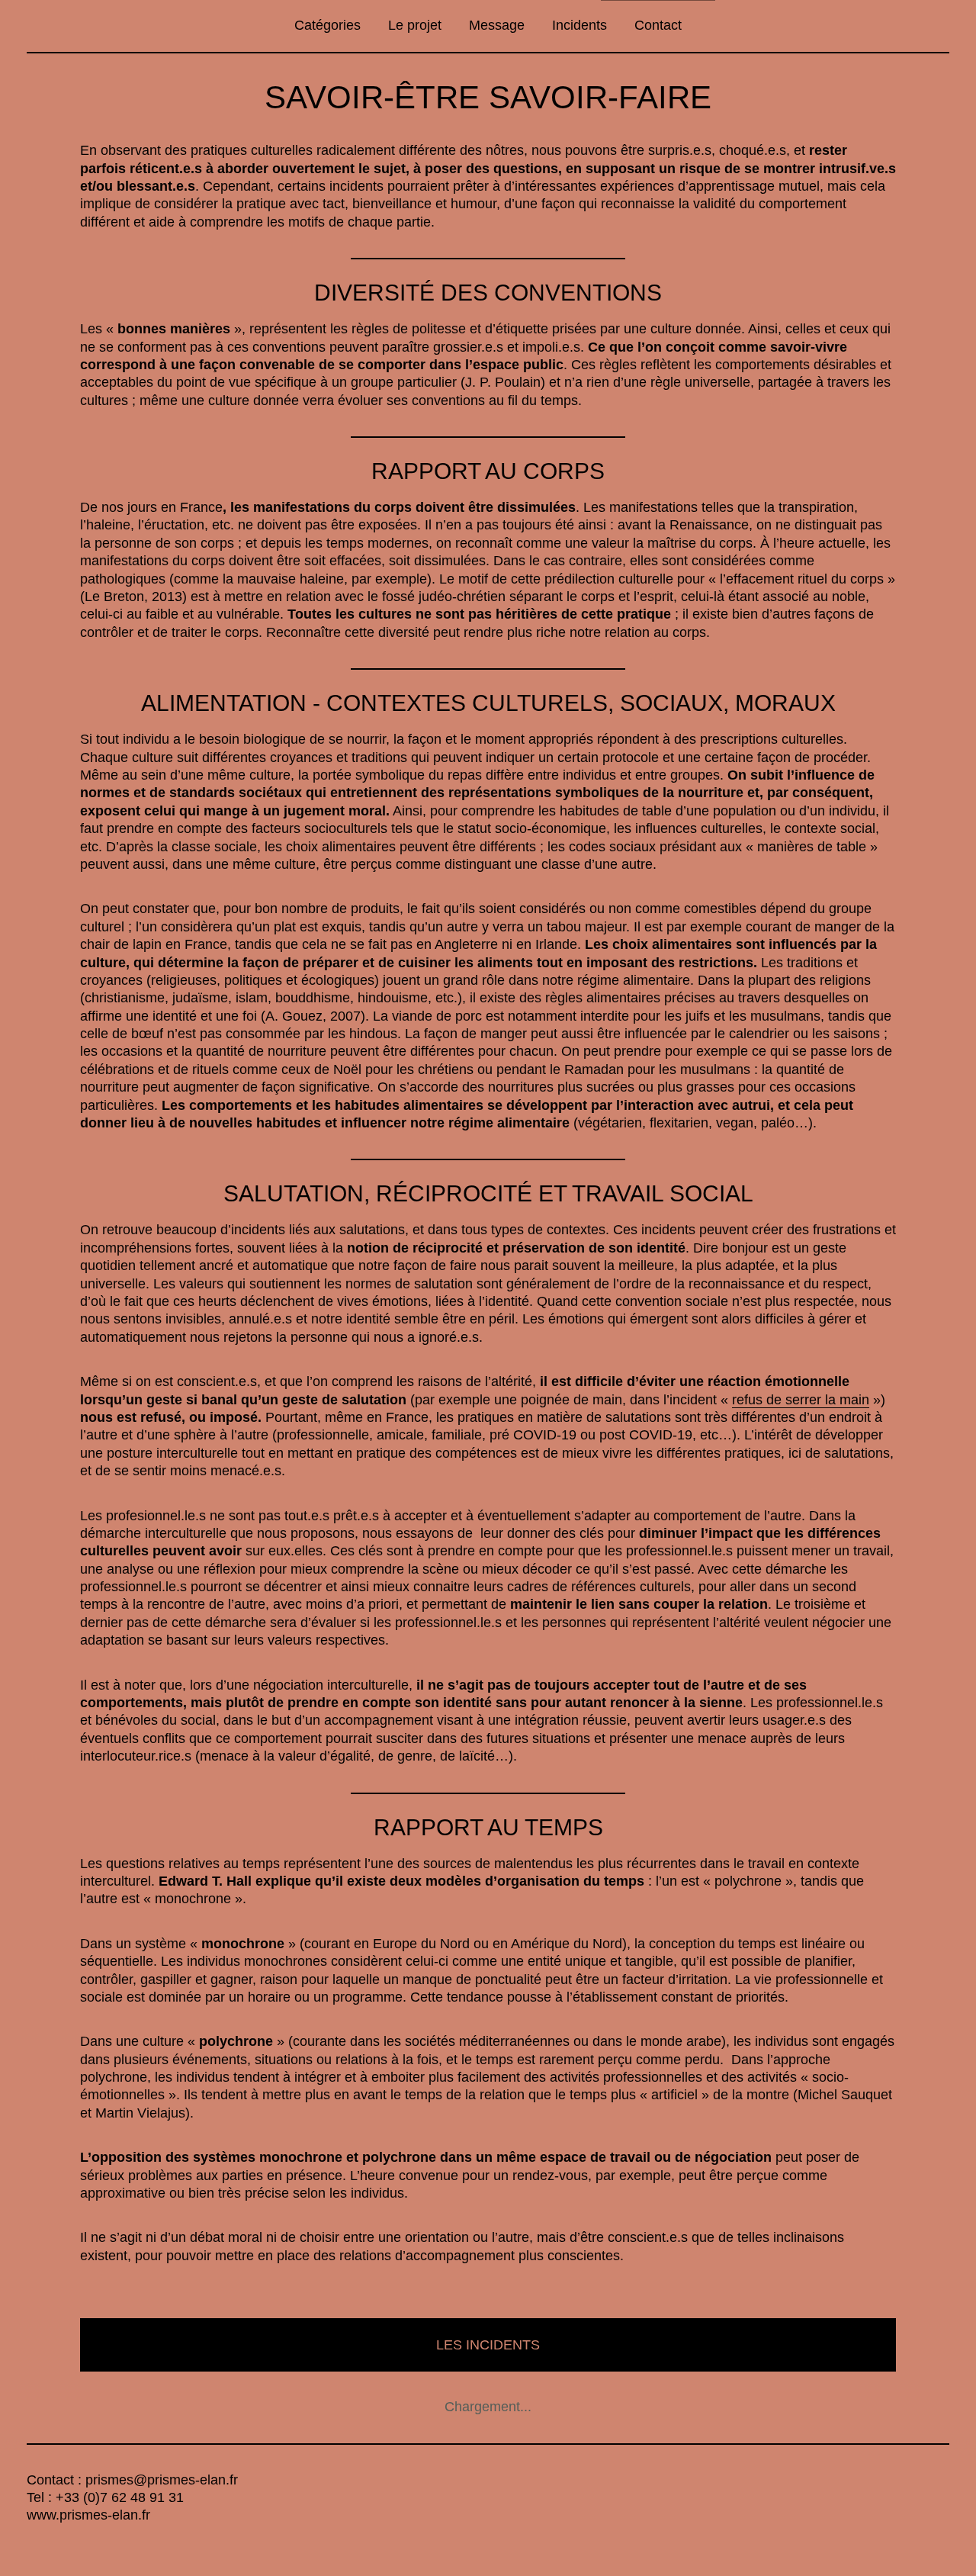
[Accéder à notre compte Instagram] (61, 2542)
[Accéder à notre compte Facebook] (34, 2542)
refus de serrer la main (801, 1400)
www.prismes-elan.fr (88, 2515)
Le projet (415, 25)
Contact (658, 25)
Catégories (327, 25)
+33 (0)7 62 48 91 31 (120, 2497)
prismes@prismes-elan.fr (162, 2480)
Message (497, 25)
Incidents (579, 25)
